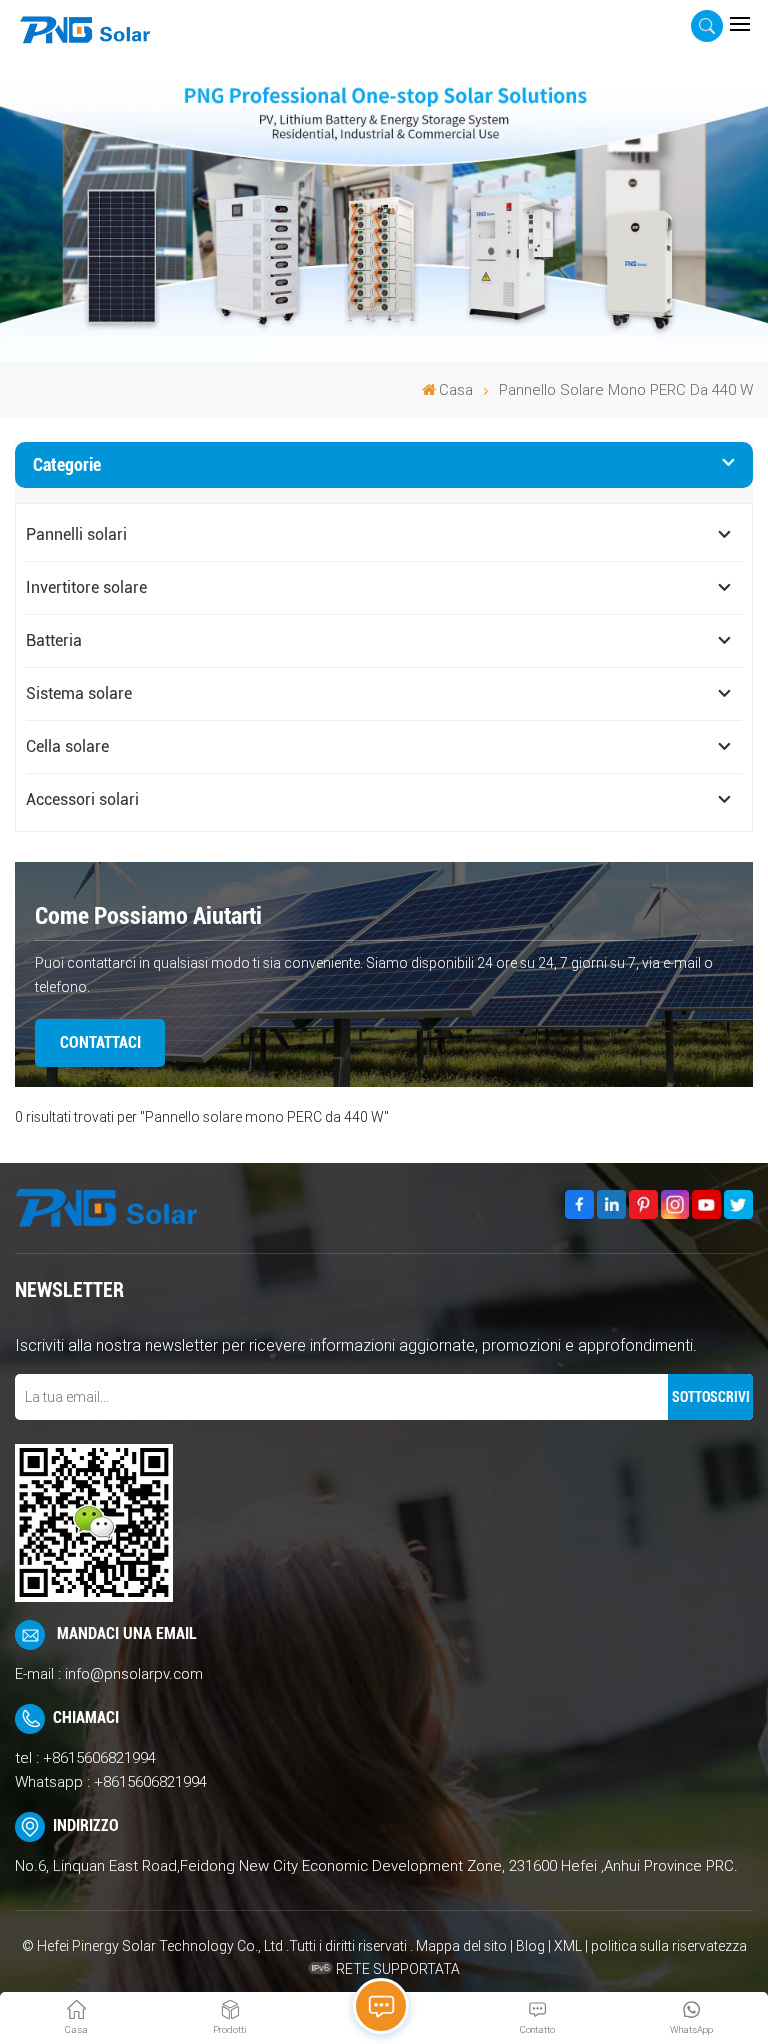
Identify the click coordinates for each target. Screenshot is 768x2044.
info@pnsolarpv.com (134, 1674)
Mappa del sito (463, 1946)
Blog (530, 1946)
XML (568, 1946)
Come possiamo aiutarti (148, 916)
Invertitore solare (86, 587)
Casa (456, 390)
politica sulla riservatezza (669, 1946)
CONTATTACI (100, 1042)
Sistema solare (79, 693)
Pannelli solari (76, 534)
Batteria (54, 640)
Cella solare (67, 746)
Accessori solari (82, 799)
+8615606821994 (99, 1758)
